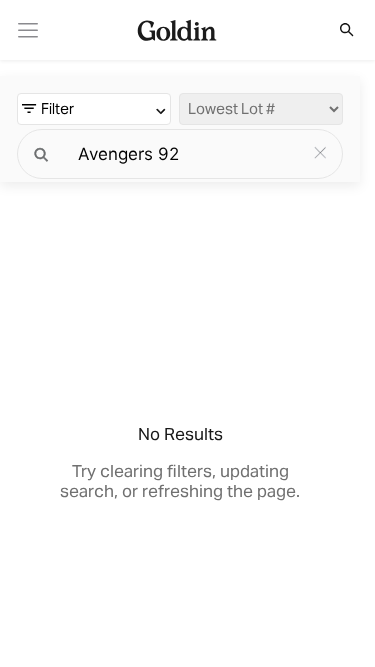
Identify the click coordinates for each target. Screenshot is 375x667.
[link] (28, 30)
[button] (336, 30)
